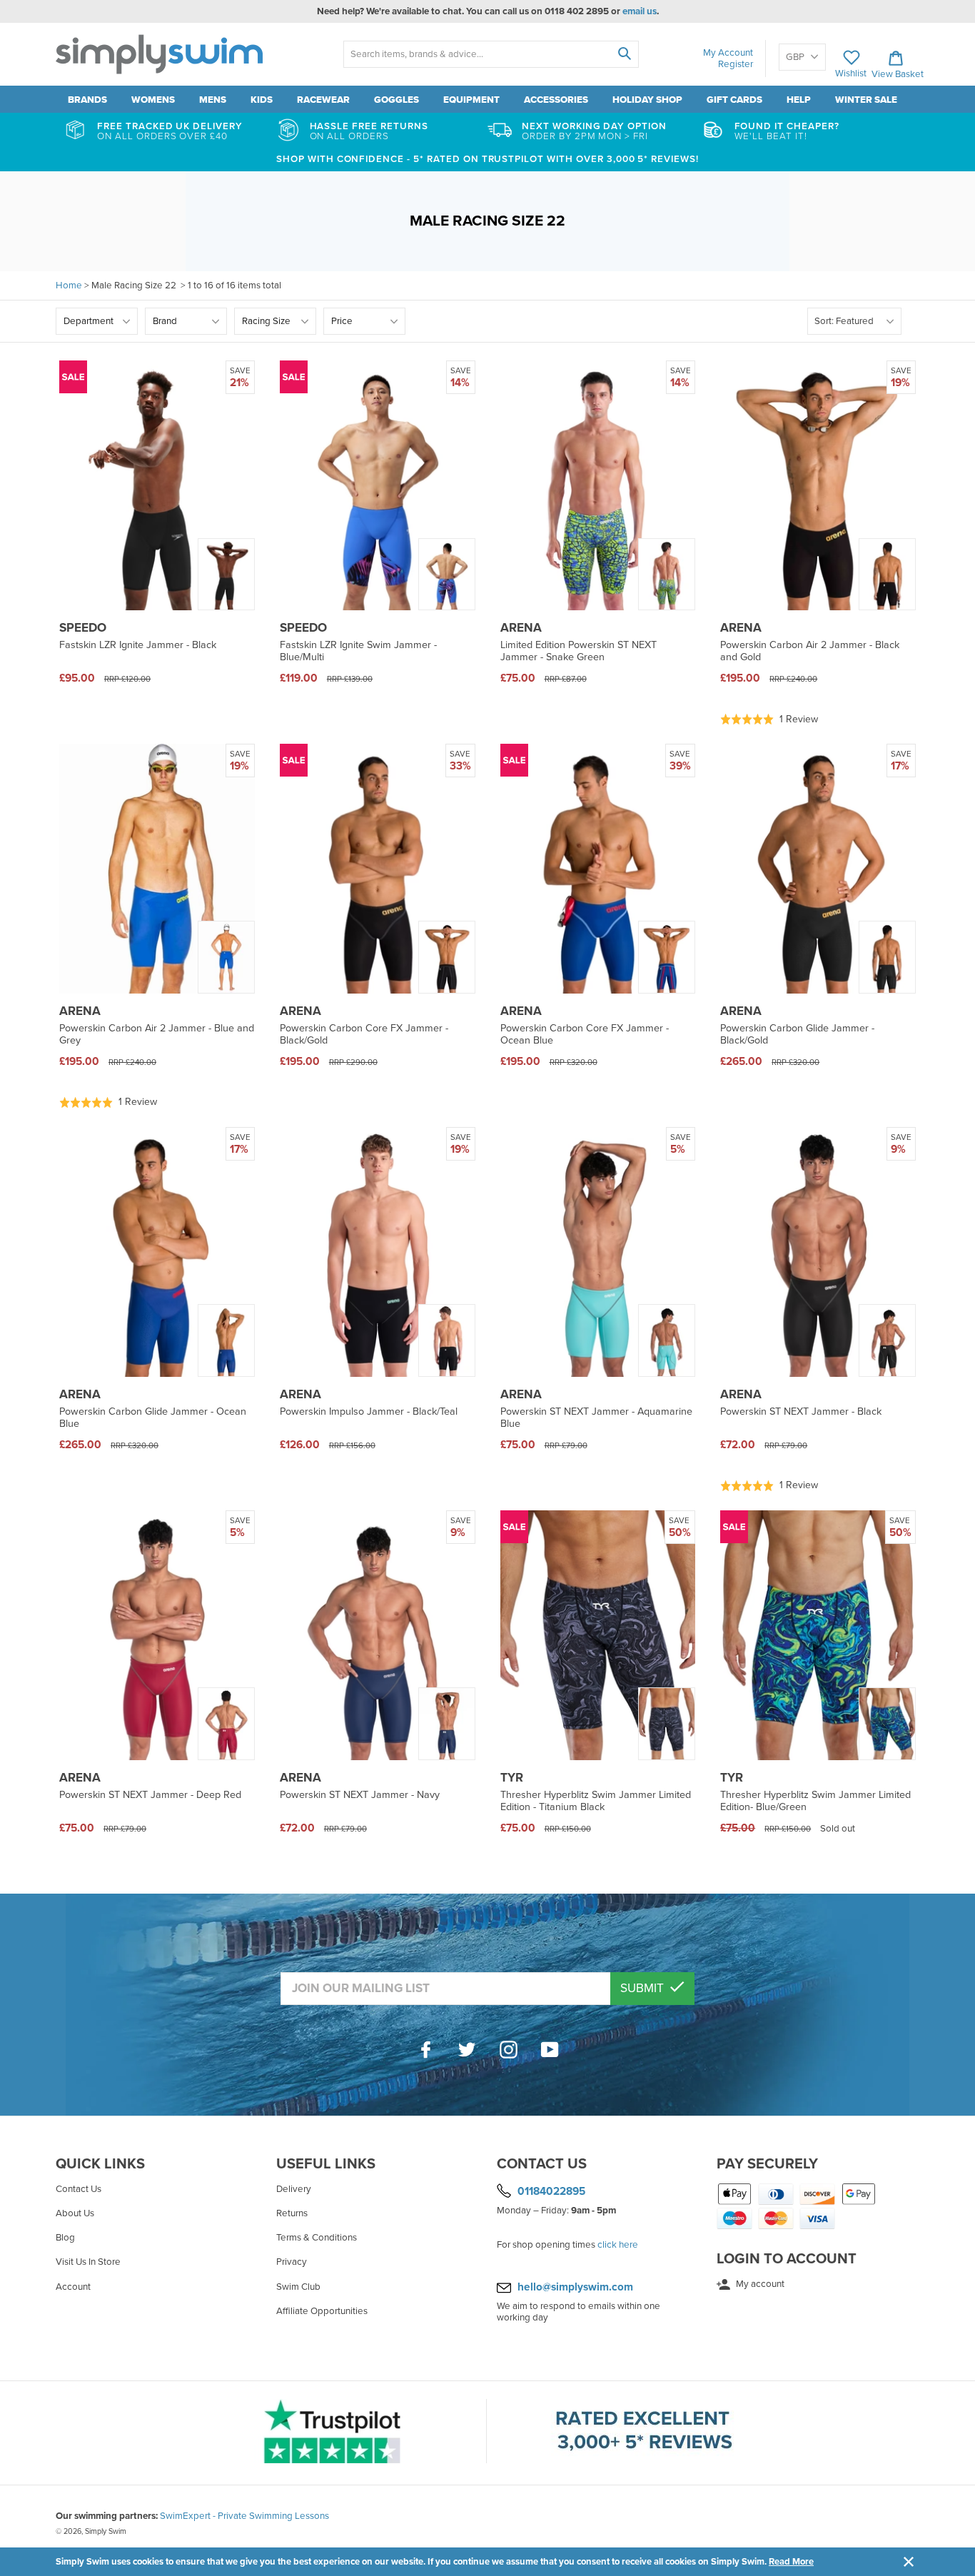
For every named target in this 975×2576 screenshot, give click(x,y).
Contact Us (79, 2189)
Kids (262, 100)
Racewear (323, 100)
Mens (213, 100)
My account (759, 2284)
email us (640, 11)
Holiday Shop (647, 100)
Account (73, 2287)
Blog (65, 2238)
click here (618, 2245)
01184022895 (551, 2191)
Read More (791, 2562)
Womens (153, 100)
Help (799, 100)
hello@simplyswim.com (575, 2287)
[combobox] (491, 54)
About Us (75, 2213)
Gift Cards (734, 100)
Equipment (471, 100)
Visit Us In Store (88, 2262)
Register (736, 64)
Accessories (556, 100)
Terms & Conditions (317, 2238)
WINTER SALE (866, 100)
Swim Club (298, 2287)
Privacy (292, 2262)
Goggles (396, 100)
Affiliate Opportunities (322, 2311)
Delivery (294, 2189)
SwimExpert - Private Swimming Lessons (244, 2516)
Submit (643, 1988)
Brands (87, 100)
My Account (728, 53)
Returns (292, 2213)
